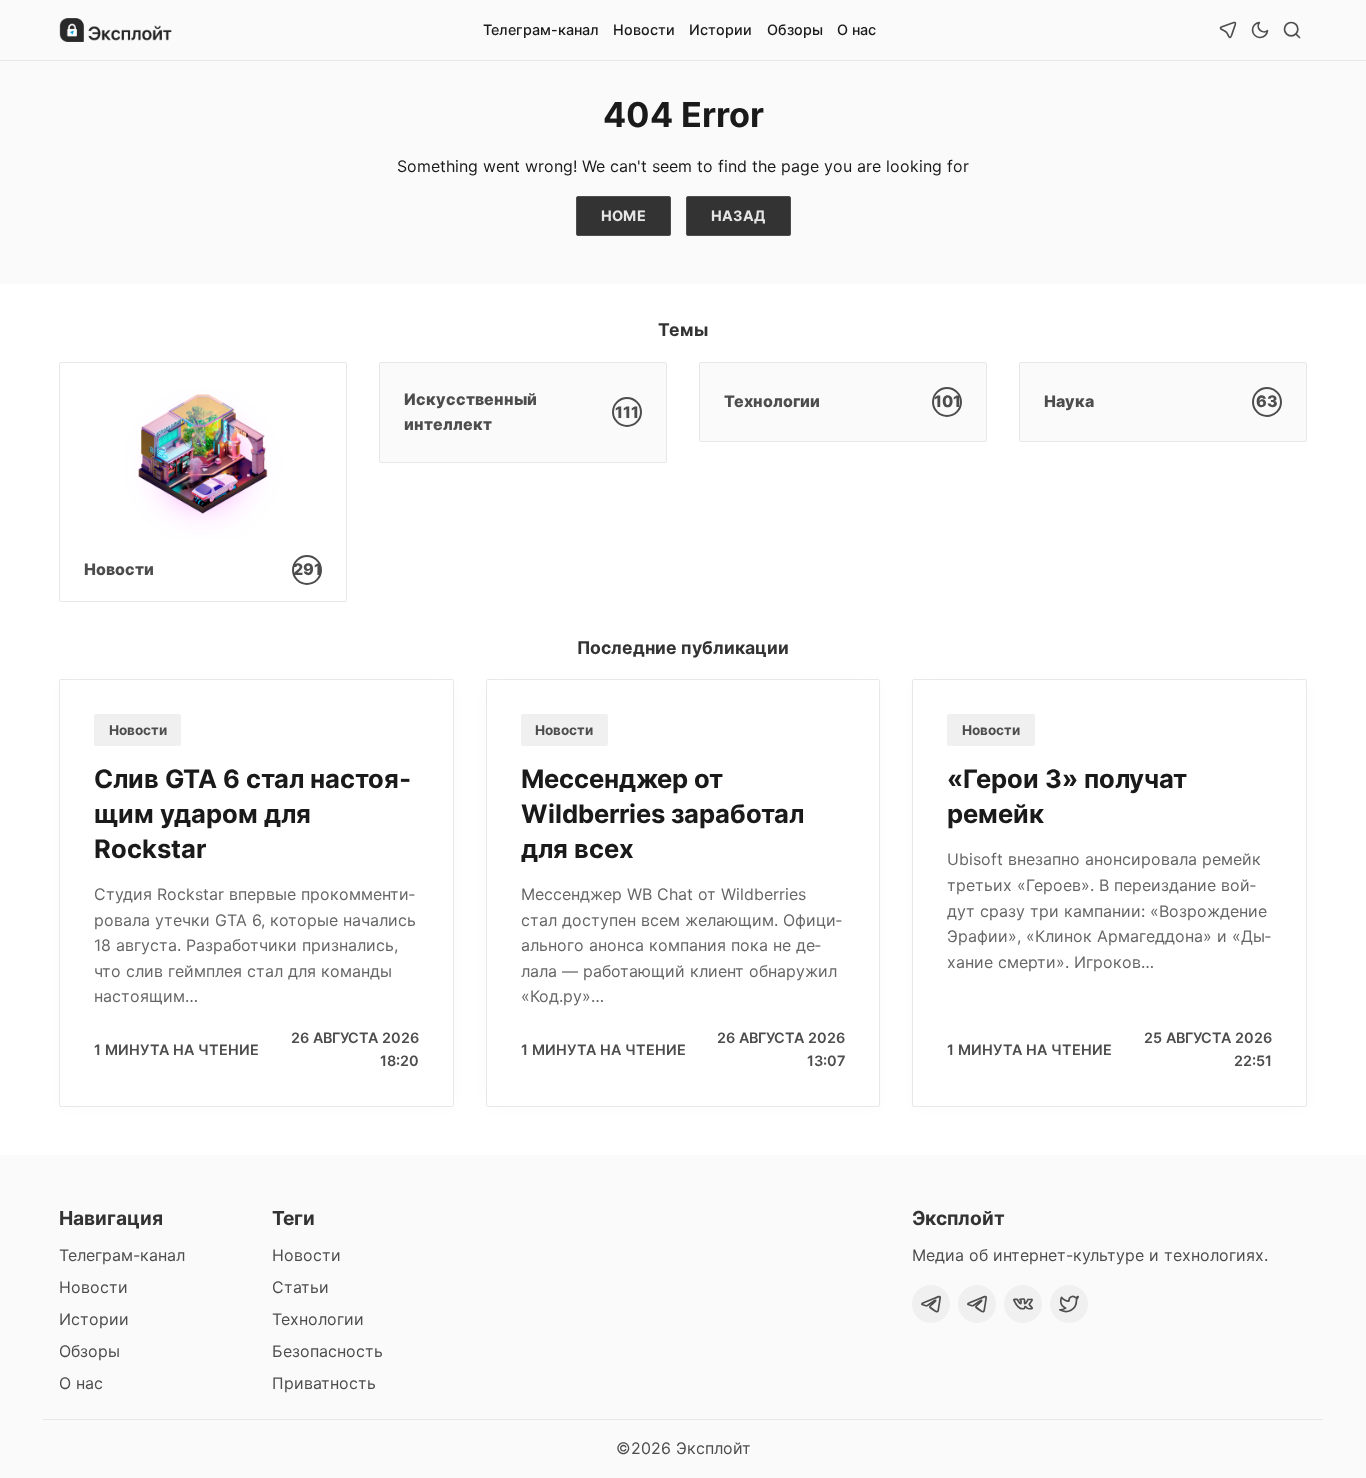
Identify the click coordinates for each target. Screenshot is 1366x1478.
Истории (720, 29)
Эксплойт (713, 1448)
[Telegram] (931, 1304)
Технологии (318, 1319)
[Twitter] (1069, 1304)
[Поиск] (1292, 30)
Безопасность (327, 1351)
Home (624, 215)
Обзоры (795, 29)
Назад (738, 215)
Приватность (324, 1383)
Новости (644, 29)
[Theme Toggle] (1260, 30)
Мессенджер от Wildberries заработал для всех (662, 813)
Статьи (300, 1287)
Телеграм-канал (541, 29)
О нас (856, 29)
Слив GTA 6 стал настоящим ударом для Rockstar (252, 813)
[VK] (1023, 1304)
